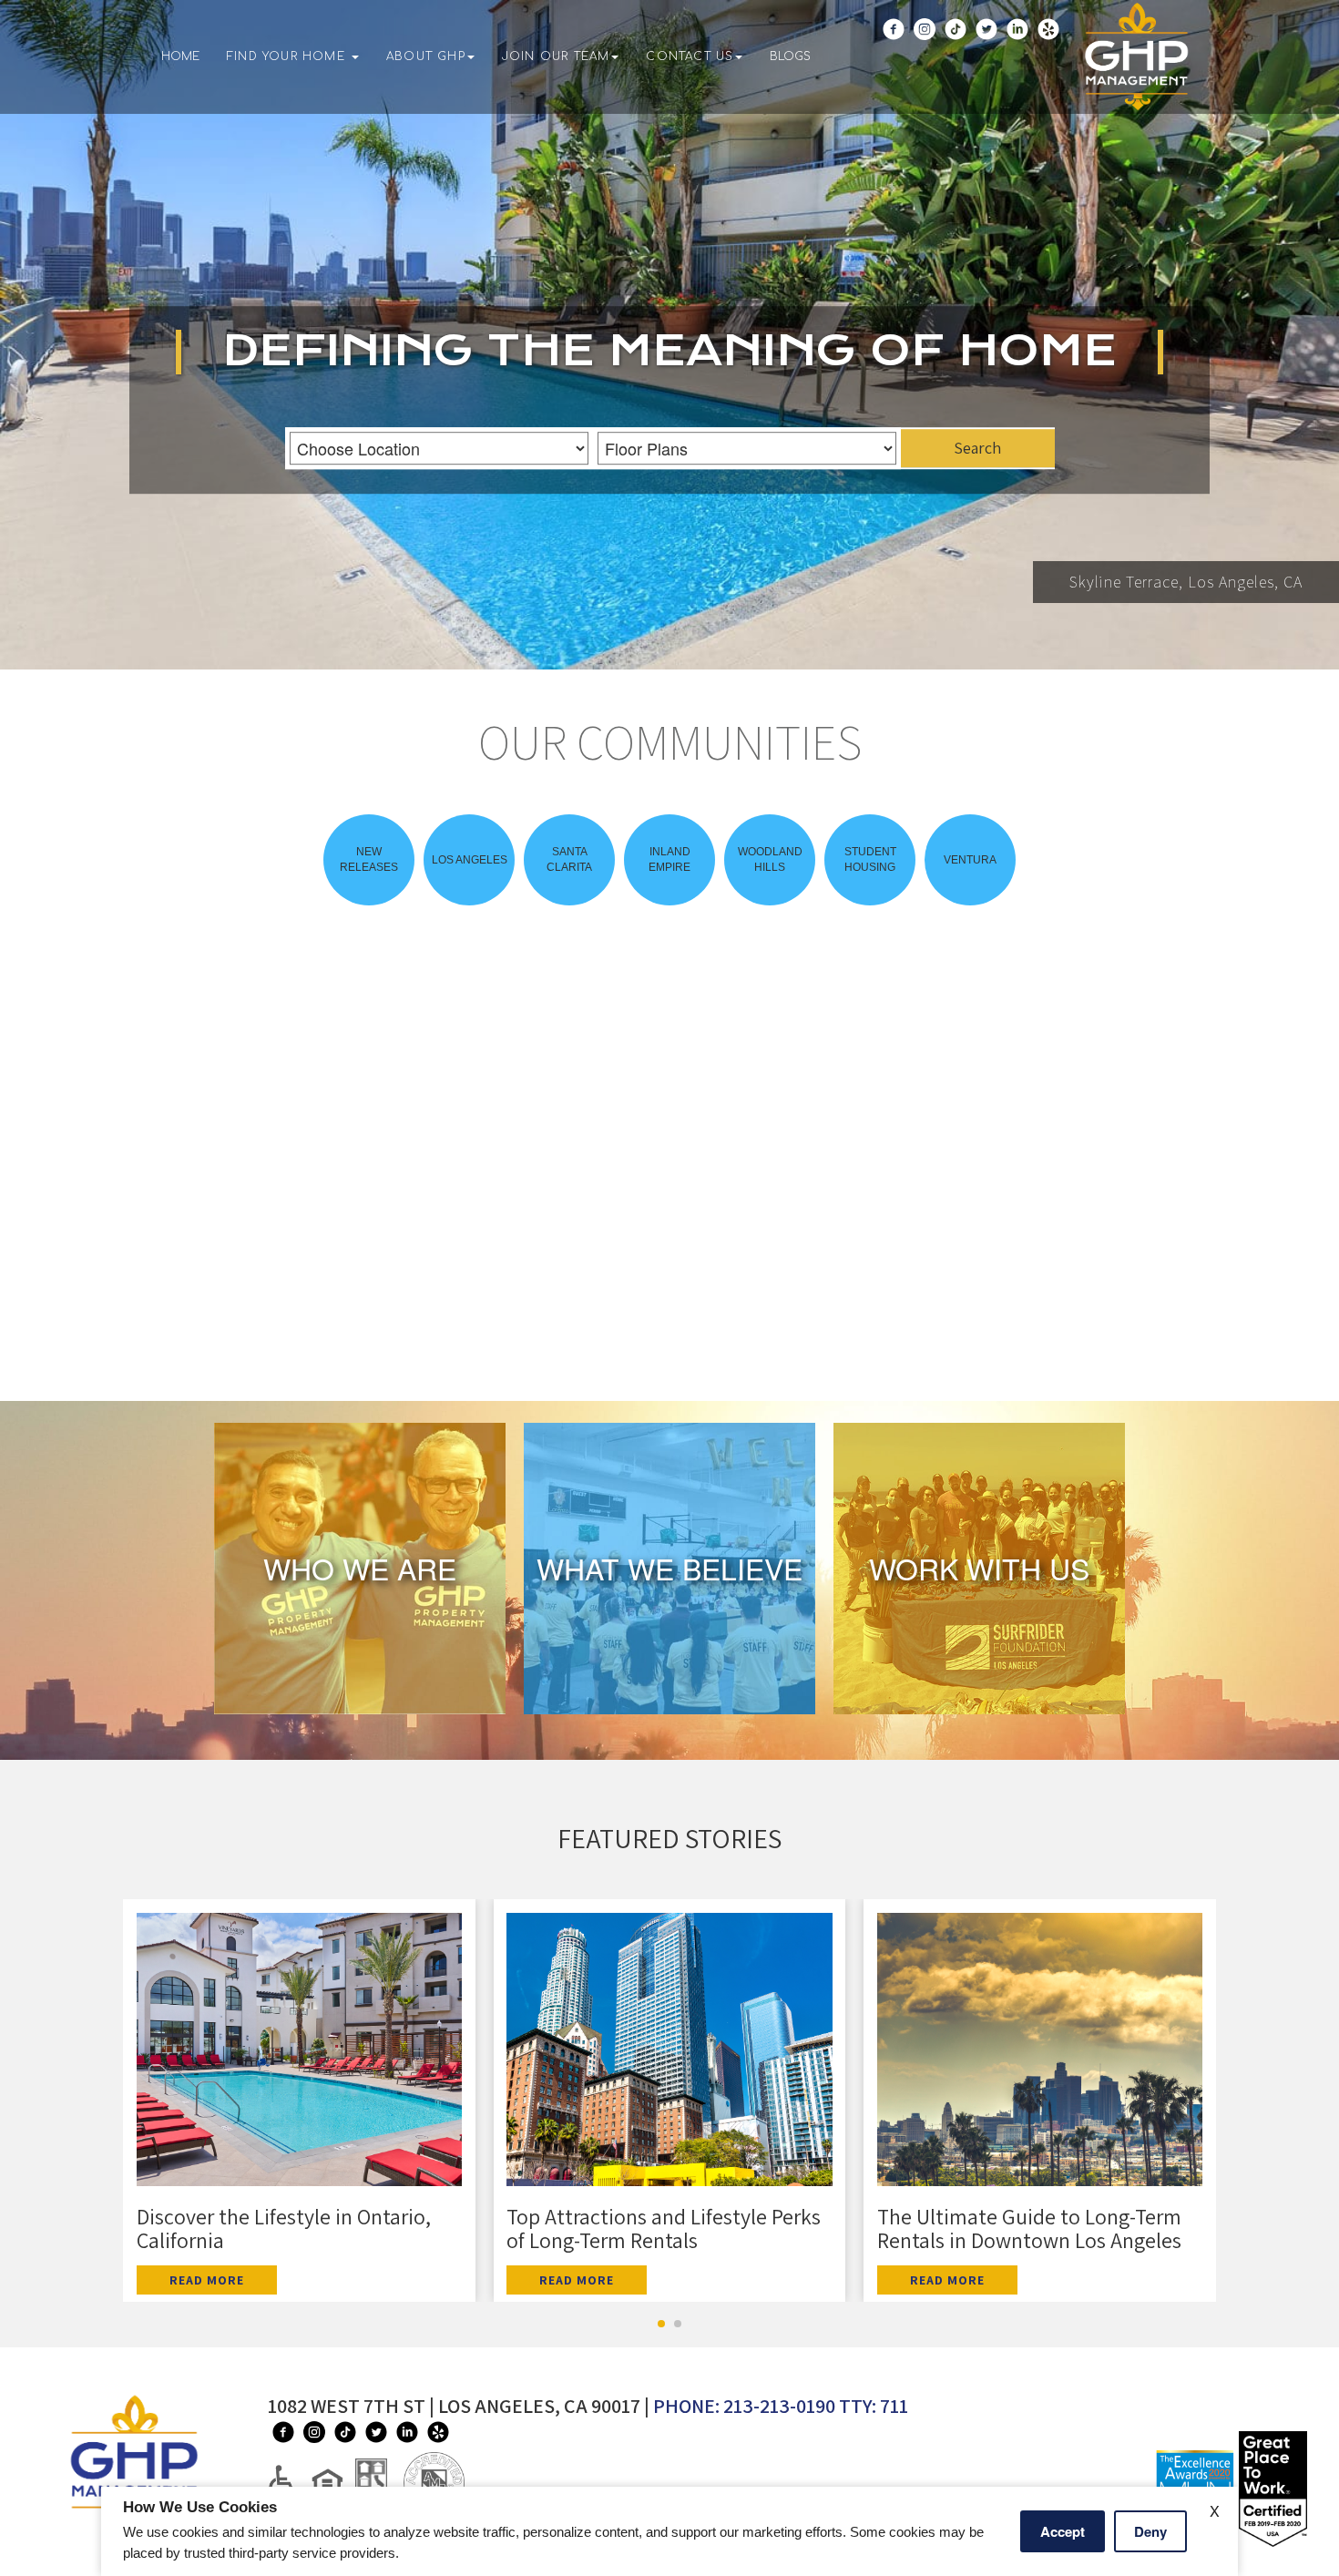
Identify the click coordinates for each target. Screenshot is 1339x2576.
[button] (360, 1569)
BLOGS (790, 56)
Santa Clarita (569, 859)
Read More (207, 2280)
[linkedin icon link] (1017, 66)
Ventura (970, 860)
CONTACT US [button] (690, 56)
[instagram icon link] (925, 66)
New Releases (369, 859)
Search (977, 449)
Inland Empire (669, 859)
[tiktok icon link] (956, 66)
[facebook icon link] (894, 66)
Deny (1150, 2531)
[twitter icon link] (986, 66)
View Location (399, 1323)
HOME (180, 56)
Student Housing (870, 859)
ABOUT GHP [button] (426, 56)
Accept (1063, 2531)
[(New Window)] (333, 2481)
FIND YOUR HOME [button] (288, 56)
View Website (249, 1323)
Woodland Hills (770, 859)
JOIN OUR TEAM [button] (556, 56)
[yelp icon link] (1048, 66)
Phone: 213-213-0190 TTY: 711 (781, 2406)
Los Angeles (470, 860)
